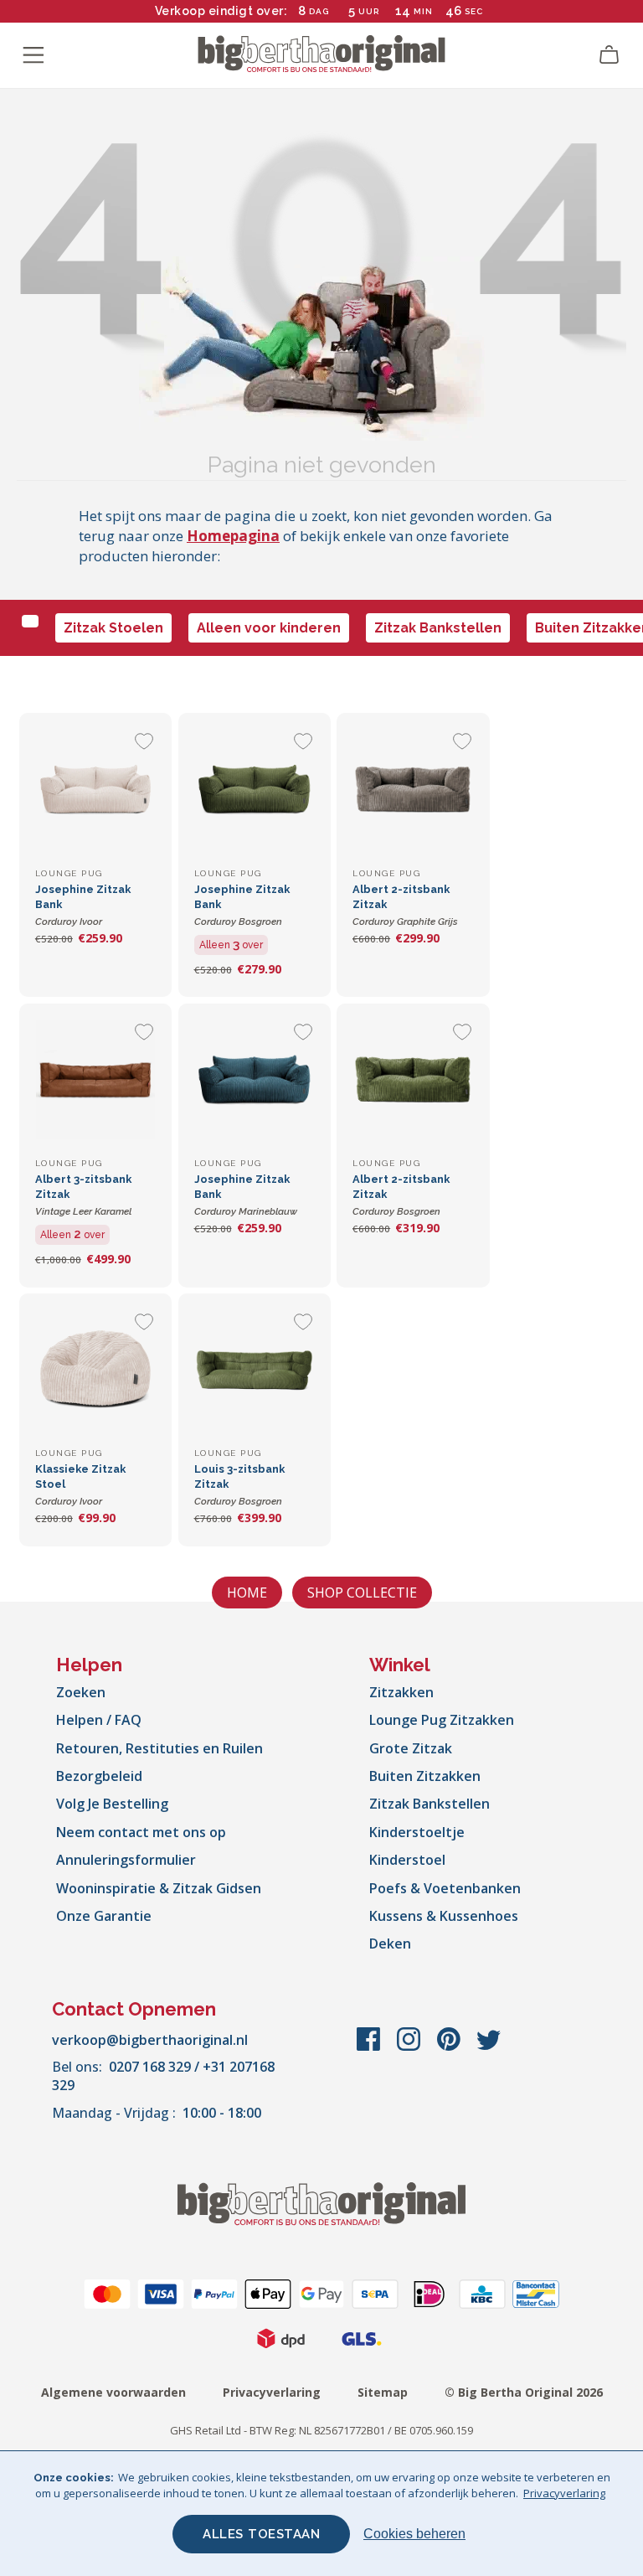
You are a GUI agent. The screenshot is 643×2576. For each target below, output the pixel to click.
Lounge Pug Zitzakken (442, 1720)
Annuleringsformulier (126, 1860)
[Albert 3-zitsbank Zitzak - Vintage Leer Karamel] (95, 1080)
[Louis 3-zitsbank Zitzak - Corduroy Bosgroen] (255, 1370)
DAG (319, 11)
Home (247, 1593)
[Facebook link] (370, 2047)
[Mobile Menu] (33, 55)
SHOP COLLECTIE (362, 1593)
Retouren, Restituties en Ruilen (159, 1748)
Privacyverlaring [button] (564, 2493)
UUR (369, 11)
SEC (474, 11)
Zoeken (81, 1692)
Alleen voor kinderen (269, 628)
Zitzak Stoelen (113, 628)
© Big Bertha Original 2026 (524, 2392)
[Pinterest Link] (450, 2047)
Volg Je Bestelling (112, 1804)
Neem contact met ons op (141, 1832)
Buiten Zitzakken (425, 1776)
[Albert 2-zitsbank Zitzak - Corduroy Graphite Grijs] (413, 789)
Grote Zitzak (411, 1748)
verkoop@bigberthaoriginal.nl (150, 2040)
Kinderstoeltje (417, 1832)
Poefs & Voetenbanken (445, 1888)
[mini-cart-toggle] (610, 55)
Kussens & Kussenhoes (444, 1916)
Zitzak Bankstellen (438, 628)
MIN (423, 11)
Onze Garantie (104, 1916)
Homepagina (233, 536)
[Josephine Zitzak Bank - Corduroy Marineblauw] (255, 1080)
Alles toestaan (261, 2534)
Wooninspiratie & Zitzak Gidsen (159, 1888)
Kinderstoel (407, 1860)
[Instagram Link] (410, 2047)
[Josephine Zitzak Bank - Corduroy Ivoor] (95, 789)
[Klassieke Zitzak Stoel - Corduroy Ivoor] (95, 1370)
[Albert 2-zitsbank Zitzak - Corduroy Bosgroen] (413, 1080)
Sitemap (383, 2392)
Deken (390, 1944)
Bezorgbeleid (99, 1776)
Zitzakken (401, 1692)
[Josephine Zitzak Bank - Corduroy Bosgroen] (255, 789)
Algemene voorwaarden (113, 2392)
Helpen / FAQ (99, 1720)
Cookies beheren (414, 2534)
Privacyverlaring (272, 2392)
